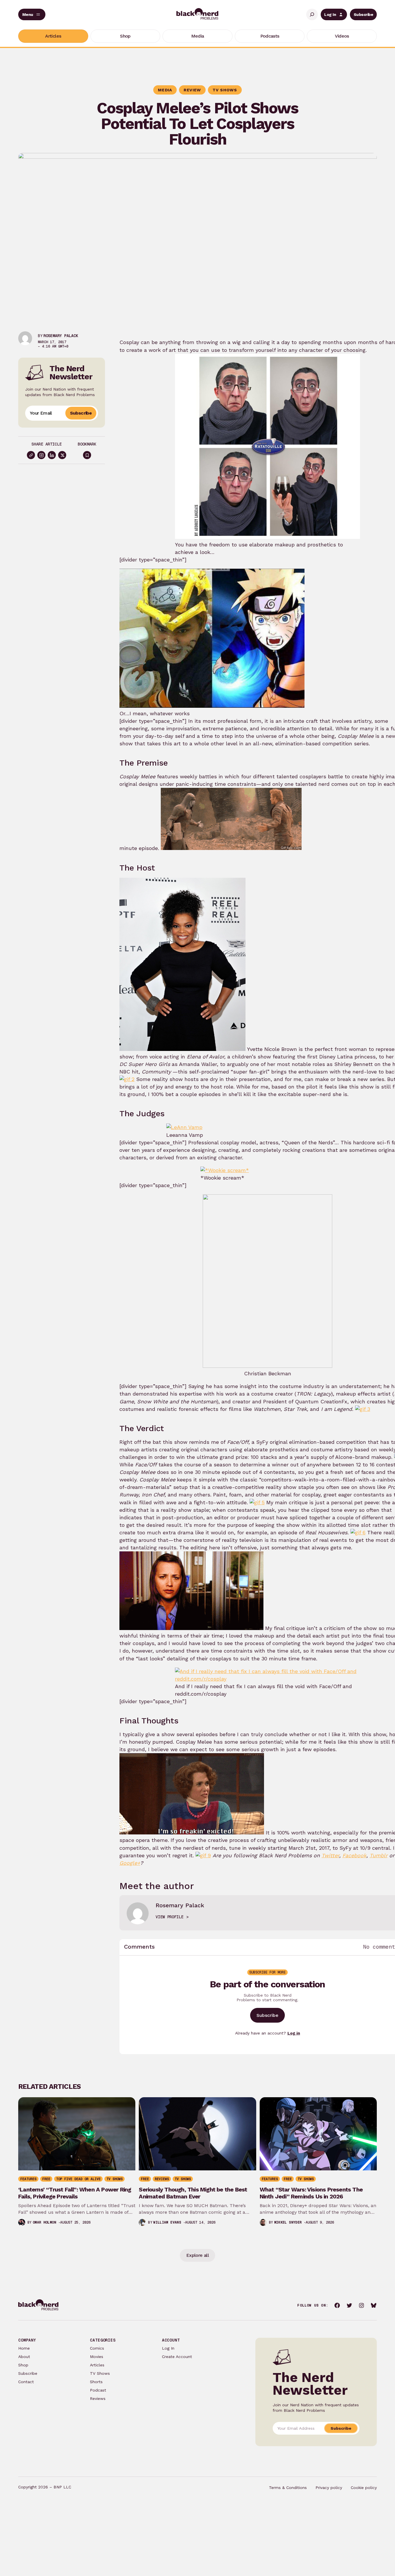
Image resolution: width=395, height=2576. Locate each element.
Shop (23, 2365)
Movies (97, 2357)
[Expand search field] (312, 14)
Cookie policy (364, 2488)
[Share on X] (62, 455)
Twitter (330, 1855)
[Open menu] (32, 14)
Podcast (98, 2390)
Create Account (177, 2357)
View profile (169, 1917)
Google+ (130, 1863)
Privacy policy (329, 2488)
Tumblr (379, 1855)
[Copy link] (31, 455)
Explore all (197, 2255)
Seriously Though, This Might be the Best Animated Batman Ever (193, 2193)
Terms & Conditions (288, 2488)
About (24, 2357)
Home (24, 2348)
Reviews (98, 2398)
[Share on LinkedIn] (52, 455)
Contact (26, 2382)
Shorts (96, 2382)
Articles (97, 2365)
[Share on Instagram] (41, 455)
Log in (294, 2033)
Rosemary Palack (61, 336)
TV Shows (100, 2373)
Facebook (354, 1855)
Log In (330, 14)
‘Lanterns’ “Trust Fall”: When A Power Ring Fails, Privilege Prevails (75, 2193)
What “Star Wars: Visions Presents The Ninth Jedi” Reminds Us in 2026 (311, 2193)
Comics (97, 2348)
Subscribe (363, 14)
